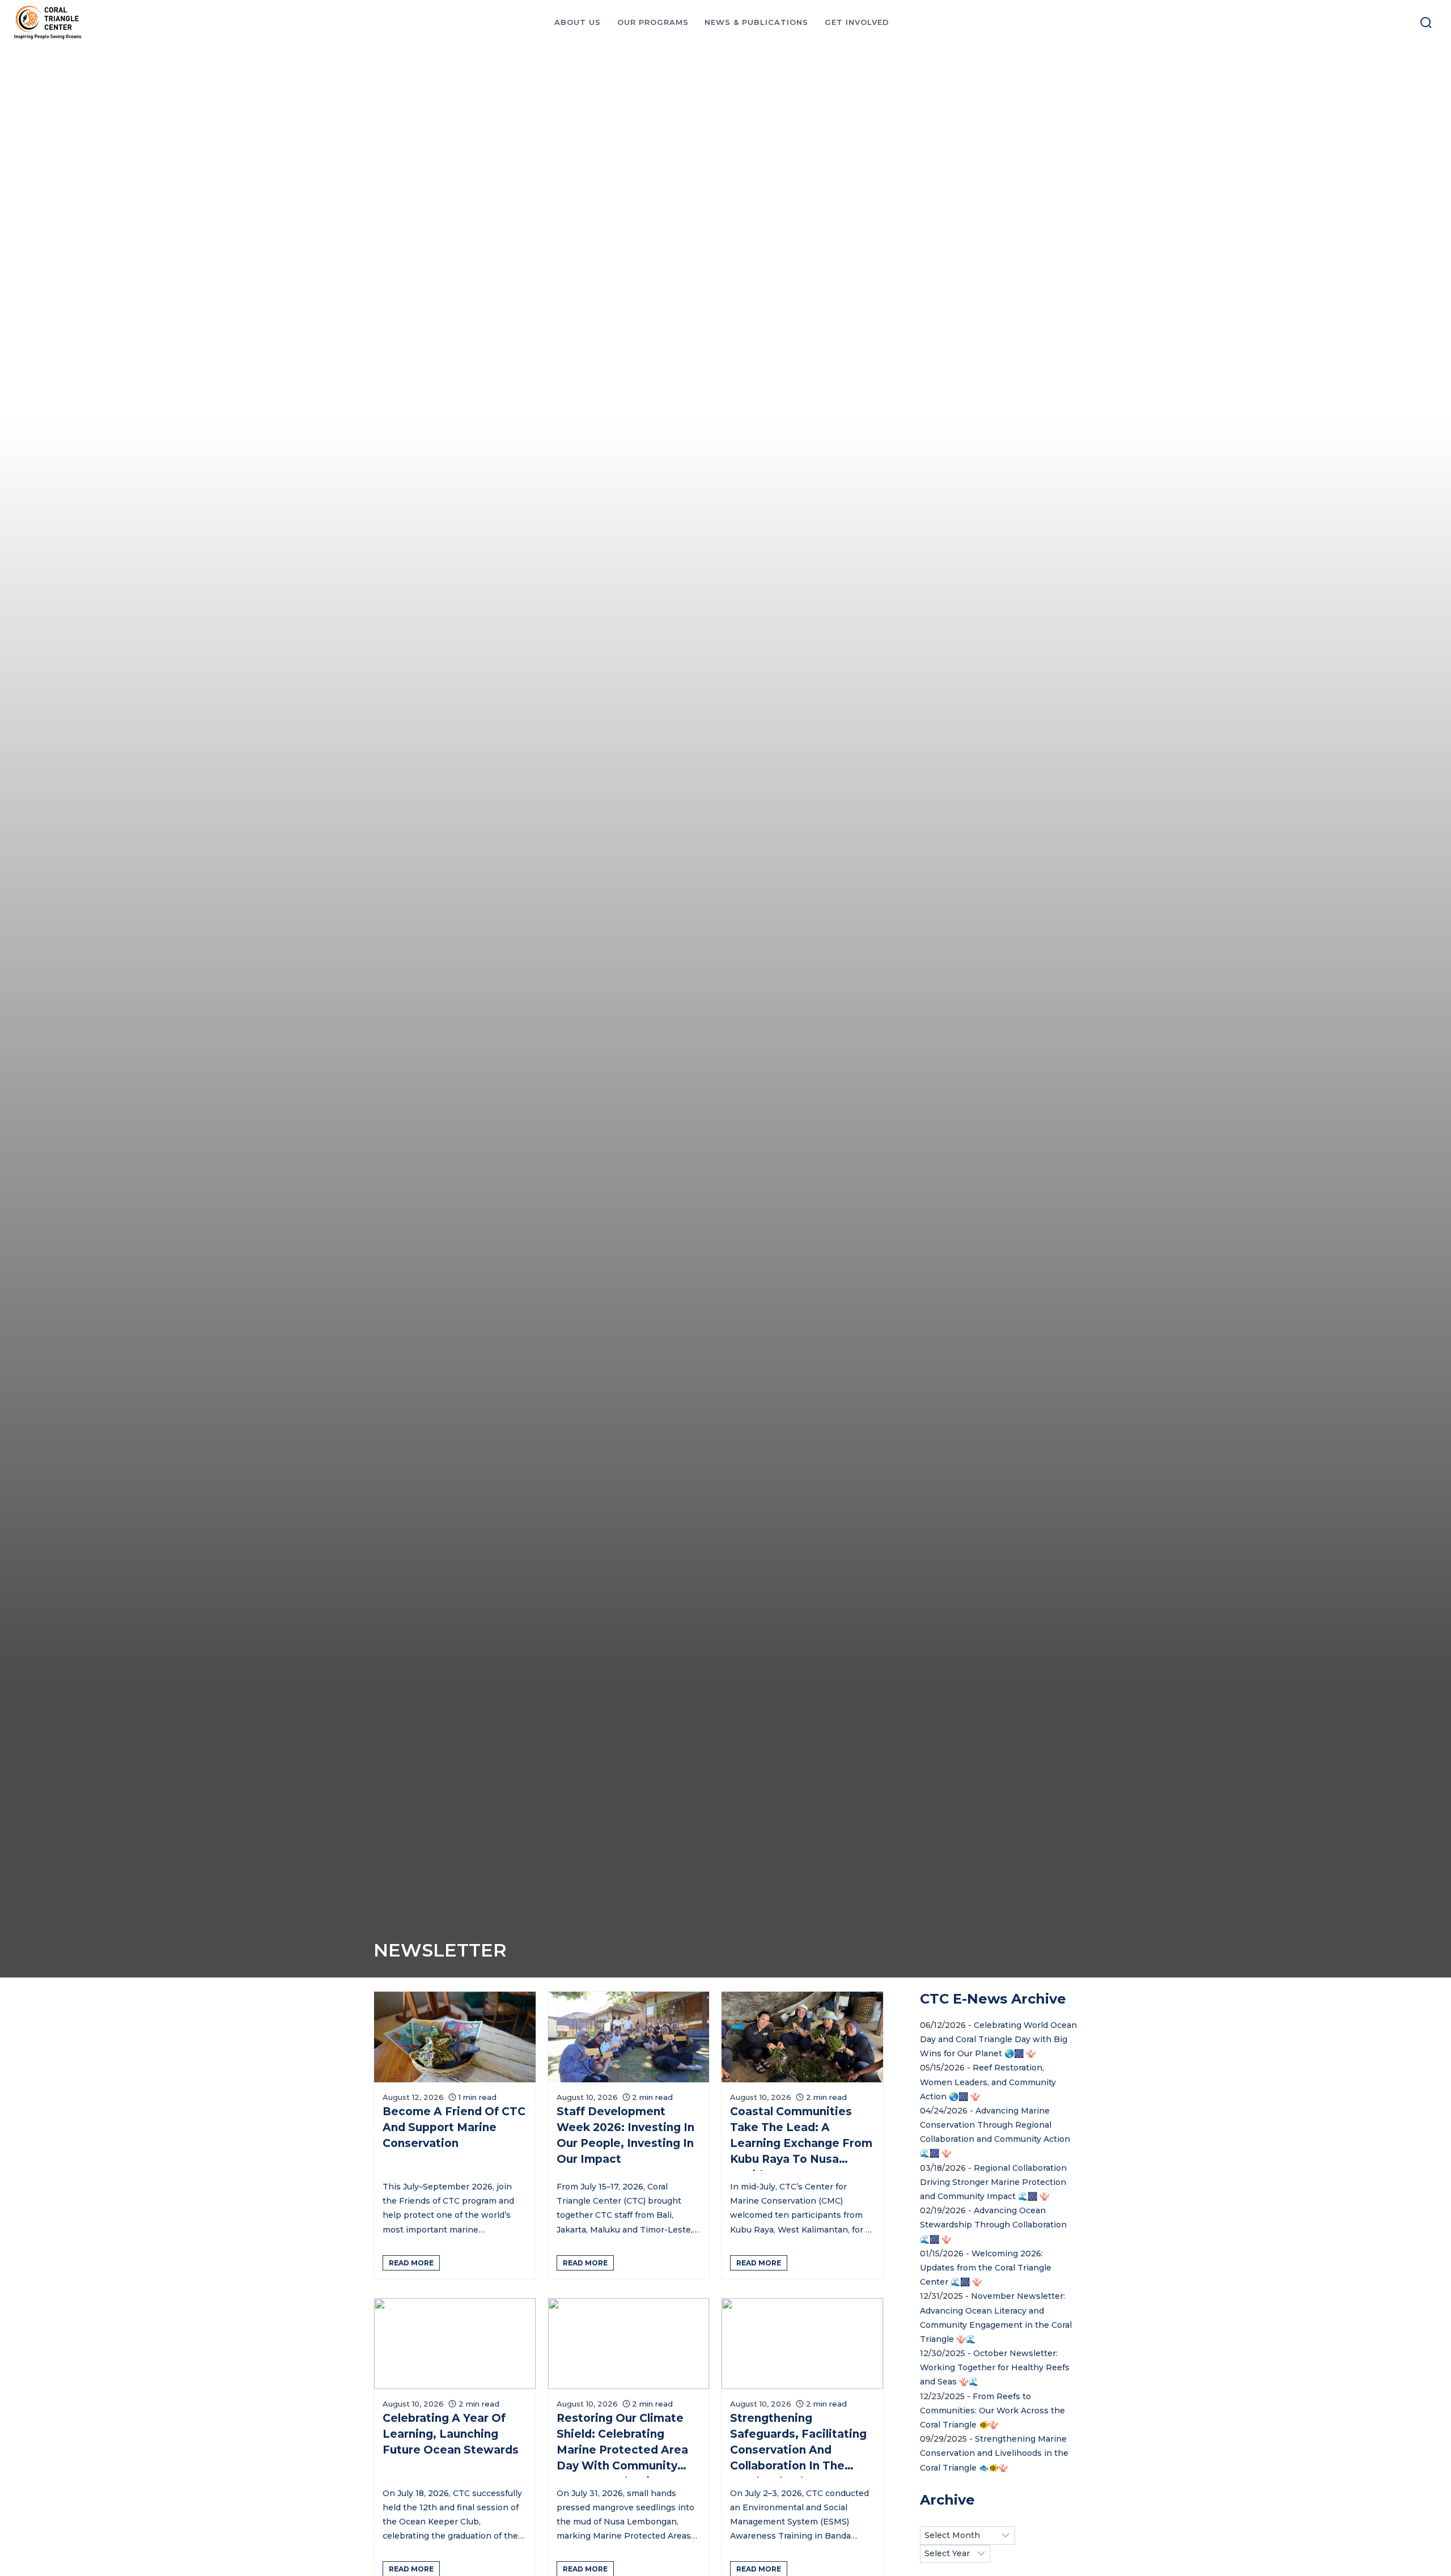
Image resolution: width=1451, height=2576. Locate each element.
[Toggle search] (1426, 23)
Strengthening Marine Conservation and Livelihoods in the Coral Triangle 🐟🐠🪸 (994, 2453)
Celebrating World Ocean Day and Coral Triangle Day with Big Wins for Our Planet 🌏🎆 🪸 (998, 2039)
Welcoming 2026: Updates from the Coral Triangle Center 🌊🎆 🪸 (986, 2268)
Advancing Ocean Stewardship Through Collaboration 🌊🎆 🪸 (993, 2225)
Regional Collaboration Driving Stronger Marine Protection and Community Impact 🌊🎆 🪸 (993, 2182)
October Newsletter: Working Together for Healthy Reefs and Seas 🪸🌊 (995, 2367)
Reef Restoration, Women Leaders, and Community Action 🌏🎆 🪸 (988, 2082)
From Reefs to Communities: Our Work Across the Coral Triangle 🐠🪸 (992, 2411)
